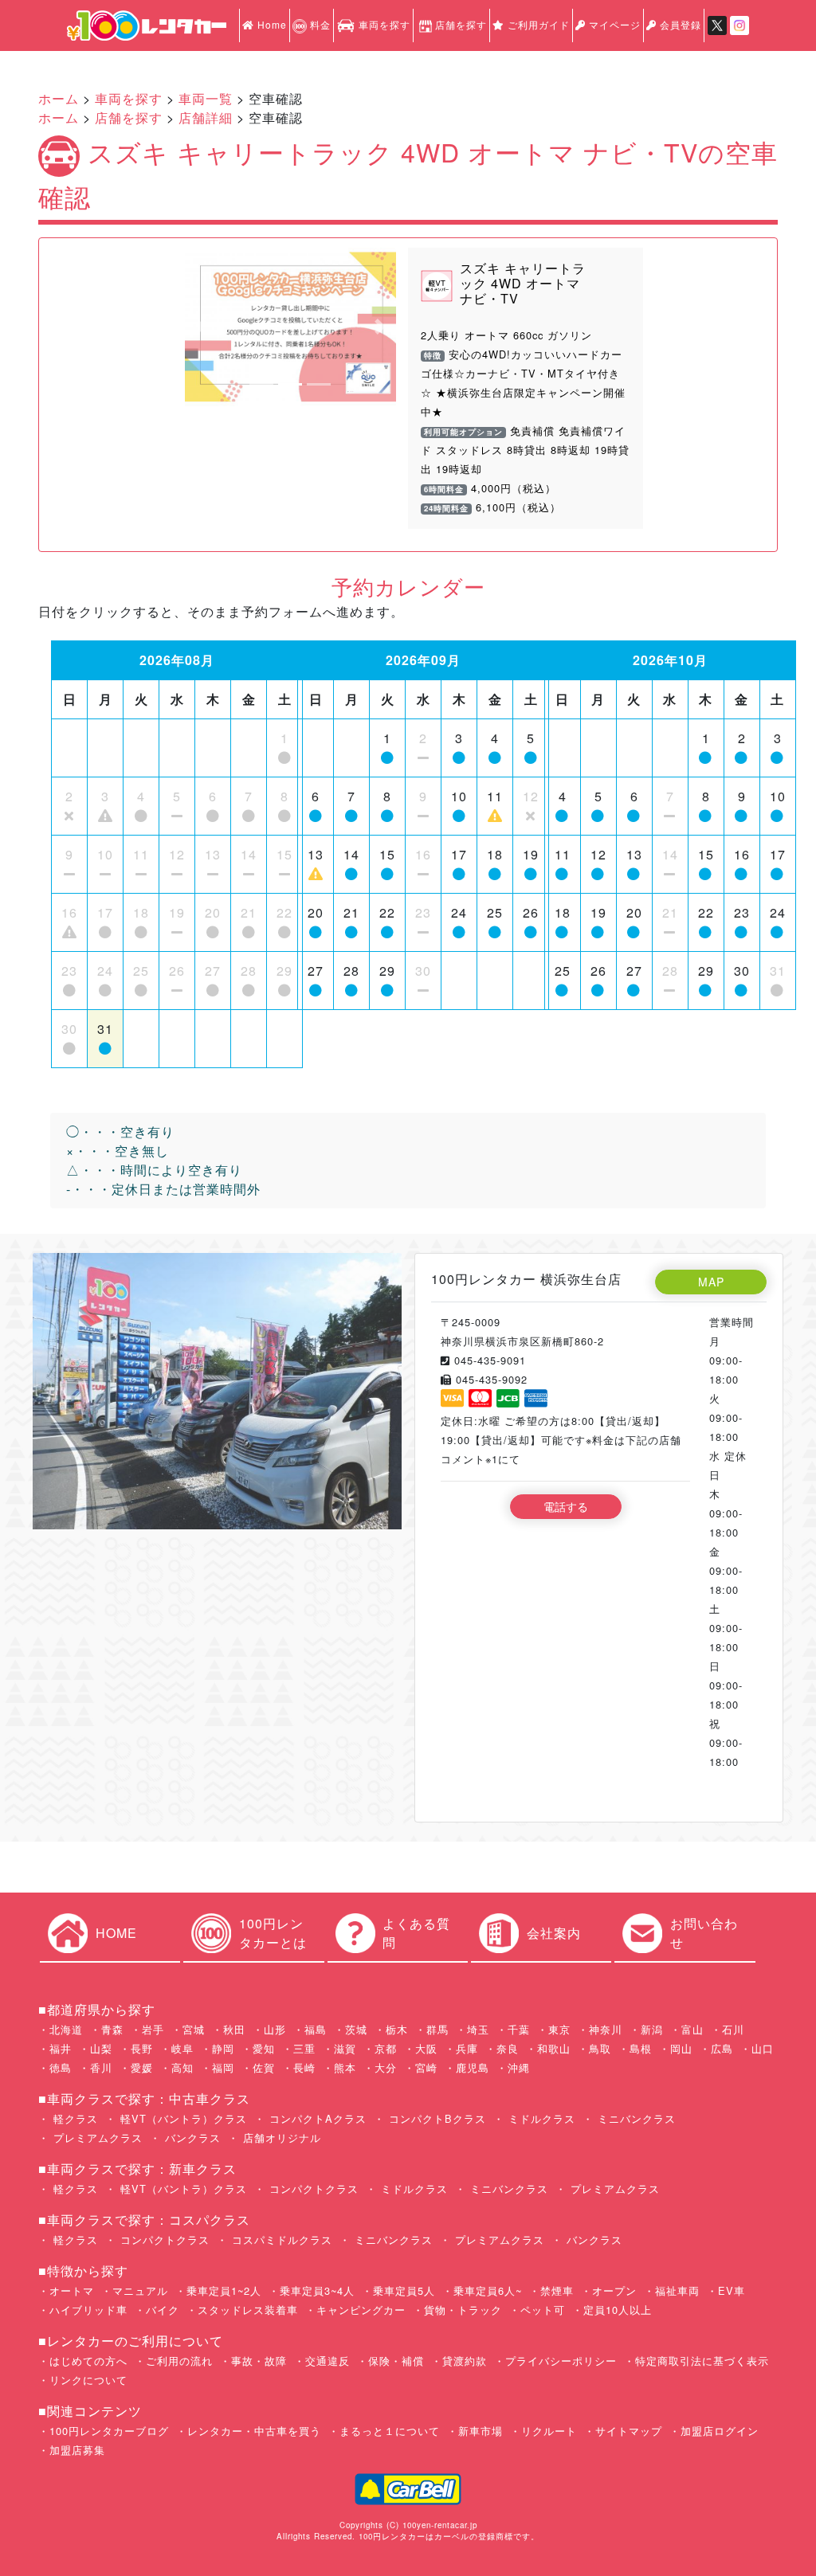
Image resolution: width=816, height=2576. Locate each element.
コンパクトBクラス (435, 2118)
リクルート (549, 2431)
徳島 (61, 2067)
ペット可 (543, 2310)
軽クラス (74, 2118)
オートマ (72, 2290)
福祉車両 (677, 2290)
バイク (163, 2310)
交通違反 (328, 2361)
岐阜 (182, 2048)
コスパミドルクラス (280, 2239)
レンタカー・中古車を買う (254, 2431)
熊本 (345, 2067)
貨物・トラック (463, 2310)
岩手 (153, 2029)
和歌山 (554, 2048)
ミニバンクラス (635, 2118)
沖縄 (519, 2067)
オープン (614, 2290)
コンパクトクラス (312, 2188)
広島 (722, 2048)
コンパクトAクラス (316, 2118)
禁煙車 (557, 2290)
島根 (641, 2048)
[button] (201, 327)
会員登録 (679, 24)
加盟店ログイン (720, 2431)
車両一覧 (206, 98)
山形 (275, 2029)
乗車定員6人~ (488, 2290)
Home (271, 24)
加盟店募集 (77, 2450)
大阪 (426, 2048)
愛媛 (142, 2067)
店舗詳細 (206, 117)
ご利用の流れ (179, 2361)
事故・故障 (259, 2361)
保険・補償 (396, 2361)
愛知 (264, 2048)
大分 (386, 2067)
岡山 (681, 2048)
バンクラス (191, 2138)
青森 (112, 2029)
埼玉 (478, 2029)
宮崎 (426, 2067)
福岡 (223, 2067)
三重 (304, 2048)
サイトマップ (629, 2431)
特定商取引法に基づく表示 (702, 2361)
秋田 (234, 2029)
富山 (692, 2029)
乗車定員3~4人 (317, 2290)
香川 (101, 2067)
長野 (142, 2048)
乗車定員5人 (404, 2290)
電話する (566, 1506)
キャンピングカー (361, 2310)
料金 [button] (319, 24)
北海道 (66, 2029)
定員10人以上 (618, 2310)
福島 (316, 2029)
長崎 (304, 2067)
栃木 (397, 2029)
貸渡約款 (465, 2361)
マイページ (613, 24)
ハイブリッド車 (88, 2310)
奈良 (508, 2048)
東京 (559, 2029)
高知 (182, 2067)
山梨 (101, 2048)
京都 (386, 2048)
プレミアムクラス (96, 2138)
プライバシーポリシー (561, 2361)
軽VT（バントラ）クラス (182, 2118)
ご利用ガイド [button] (537, 24)
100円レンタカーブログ (109, 2431)
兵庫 (467, 2048)
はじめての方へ (88, 2361)
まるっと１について (390, 2431)
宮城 (194, 2029)
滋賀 (345, 2048)
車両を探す (383, 24)
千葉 (519, 2029)
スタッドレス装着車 (248, 2310)
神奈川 (606, 2029)
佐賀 (264, 2067)
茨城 (356, 2029)
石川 (733, 2029)
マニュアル (140, 2290)
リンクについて (88, 2380)
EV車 (732, 2290)
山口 (763, 2048)
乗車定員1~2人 (224, 2290)
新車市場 (481, 2431)
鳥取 (600, 2048)
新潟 (652, 2029)
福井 (61, 2048)
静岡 (223, 2048)
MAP (711, 1282)
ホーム (59, 98)
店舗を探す (461, 24)
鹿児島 (473, 2067)
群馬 (437, 2029)
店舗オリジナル (280, 2138)
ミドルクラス (540, 2118)
